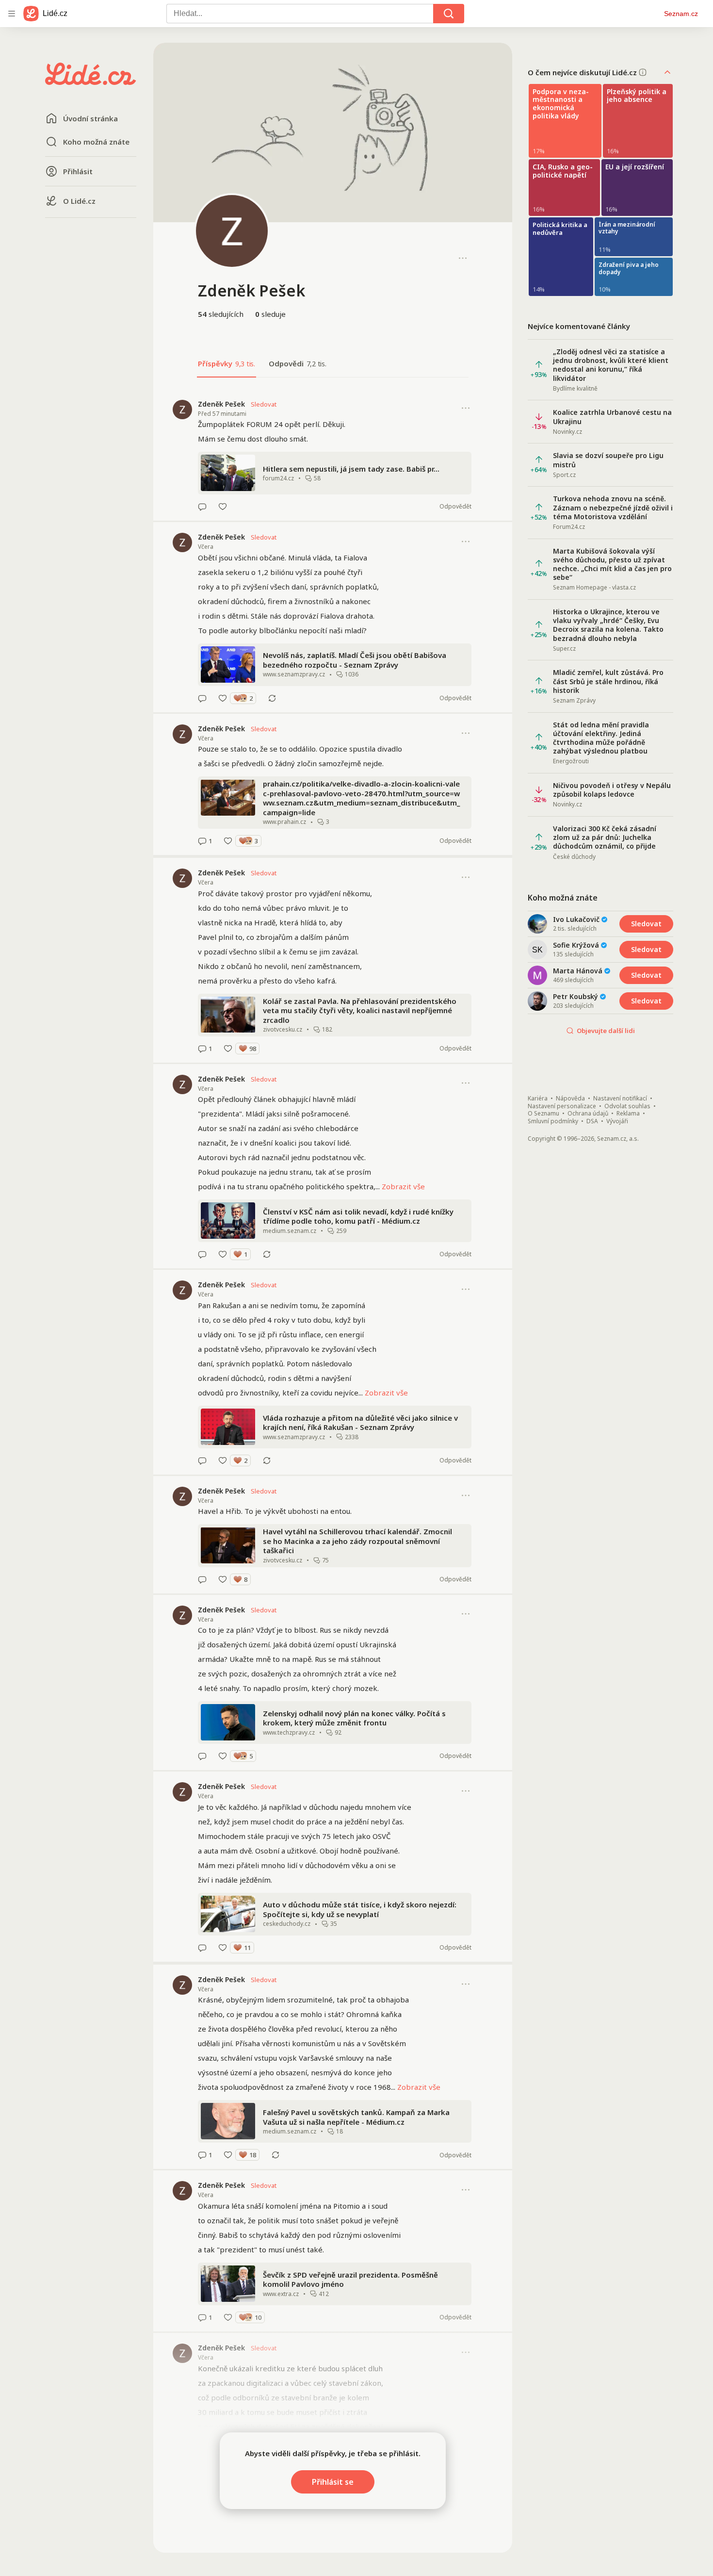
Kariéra (538, 1099)
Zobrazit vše (403, 1186)
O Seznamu (543, 1114)
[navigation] (12, 14)
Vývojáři (617, 1121)
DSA (592, 1121)
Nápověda (570, 1099)
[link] (333, 455)
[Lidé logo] (91, 82)
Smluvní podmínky (553, 1121)
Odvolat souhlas (627, 1106)
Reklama (628, 1114)
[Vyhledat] (449, 14)
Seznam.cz (681, 14)
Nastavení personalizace (562, 1106)
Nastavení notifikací (620, 1099)
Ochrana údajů (588, 1114)
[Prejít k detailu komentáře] (202, 507)
